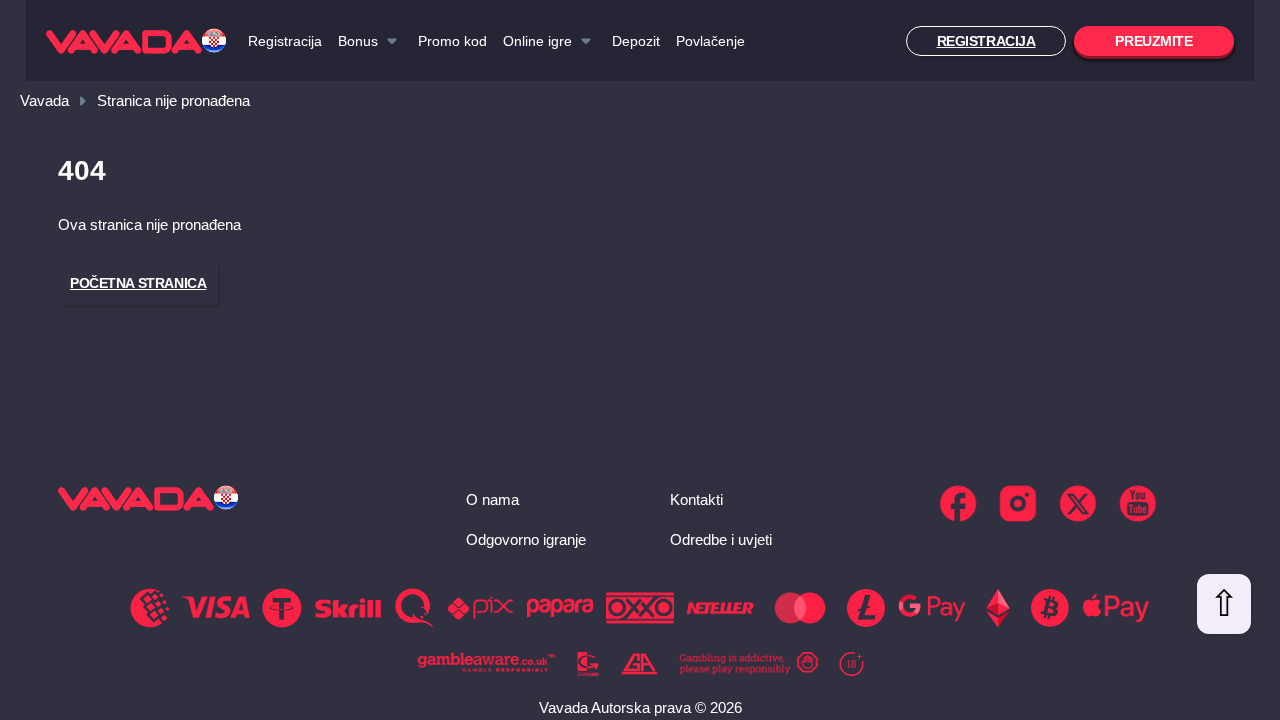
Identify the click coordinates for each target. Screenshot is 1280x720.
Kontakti (696, 499)
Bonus (358, 41)
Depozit (636, 41)
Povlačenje (710, 41)
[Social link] (958, 503)
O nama (492, 499)
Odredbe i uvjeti (721, 539)
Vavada (44, 100)
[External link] (487, 664)
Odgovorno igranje (526, 539)
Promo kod (452, 41)
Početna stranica (138, 283)
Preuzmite (1153, 41)
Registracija (285, 41)
